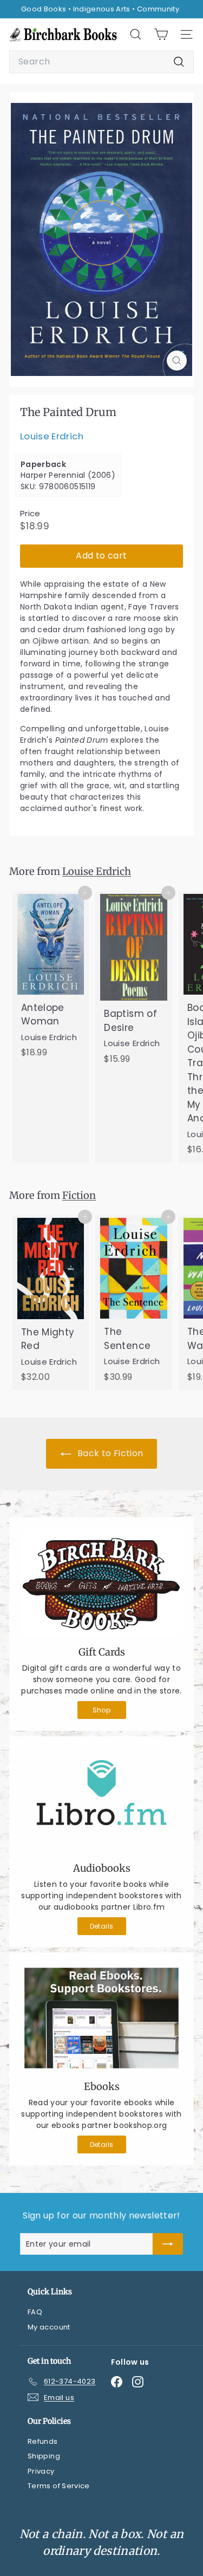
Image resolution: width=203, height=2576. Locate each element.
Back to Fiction (109, 1453)
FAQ (35, 2312)
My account (49, 2327)
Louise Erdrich (52, 436)
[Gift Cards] (101, 1583)
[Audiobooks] (101, 1801)
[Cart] (161, 34)
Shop (101, 1710)
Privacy (41, 2471)
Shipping (44, 2456)
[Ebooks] (101, 2018)
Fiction (79, 1195)
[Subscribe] (168, 2244)
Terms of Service (59, 2486)
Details (101, 1926)
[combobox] (101, 62)
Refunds (42, 2441)
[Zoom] (177, 361)
